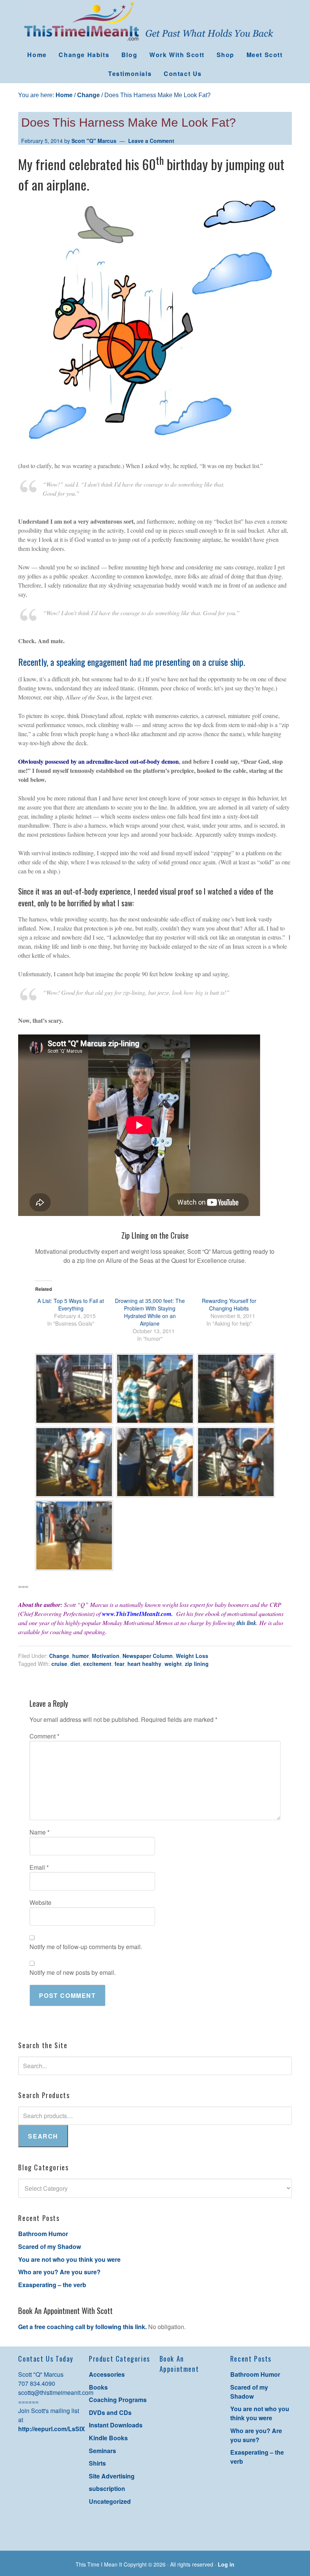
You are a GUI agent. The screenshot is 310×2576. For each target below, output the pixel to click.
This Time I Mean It (155, 23)
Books (98, 2387)
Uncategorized (110, 2501)
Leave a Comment (151, 141)
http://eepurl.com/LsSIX (52, 2429)
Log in (226, 2564)
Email (39, 1867)
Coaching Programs (118, 2400)
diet (75, 1664)
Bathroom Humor (43, 2234)
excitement (97, 1664)
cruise (59, 1664)
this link (246, 1623)
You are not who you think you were (69, 2259)
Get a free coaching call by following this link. (82, 2327)
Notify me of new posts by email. (73, 1972)
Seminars (102, 2451)
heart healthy (144, 1664)
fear (119, 1664)
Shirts (97, 2463)
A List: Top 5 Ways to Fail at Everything (71, 1304)
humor (81, 1656)
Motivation (106, 1656)
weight (173, 1664)
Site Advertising (112, 2476)
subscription (107, 2488)
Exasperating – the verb (52, 2285)
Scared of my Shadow (50, 2246)
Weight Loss (192, 1656)
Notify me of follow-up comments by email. (86, 1947)
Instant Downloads (116, 2425)
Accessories (107, 2374)
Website (40, 1902)
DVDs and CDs (110, 2412)
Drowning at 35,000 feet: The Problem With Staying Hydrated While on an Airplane (150, 1312)
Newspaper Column (148, 1656)
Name (40, 1832)
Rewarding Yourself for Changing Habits (229, 1304)
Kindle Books (108, 2438)
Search (43, 2136)
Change (59, 1656)
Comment (44, 1736)
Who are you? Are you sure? (59, 2272)
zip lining (197, 1664)
